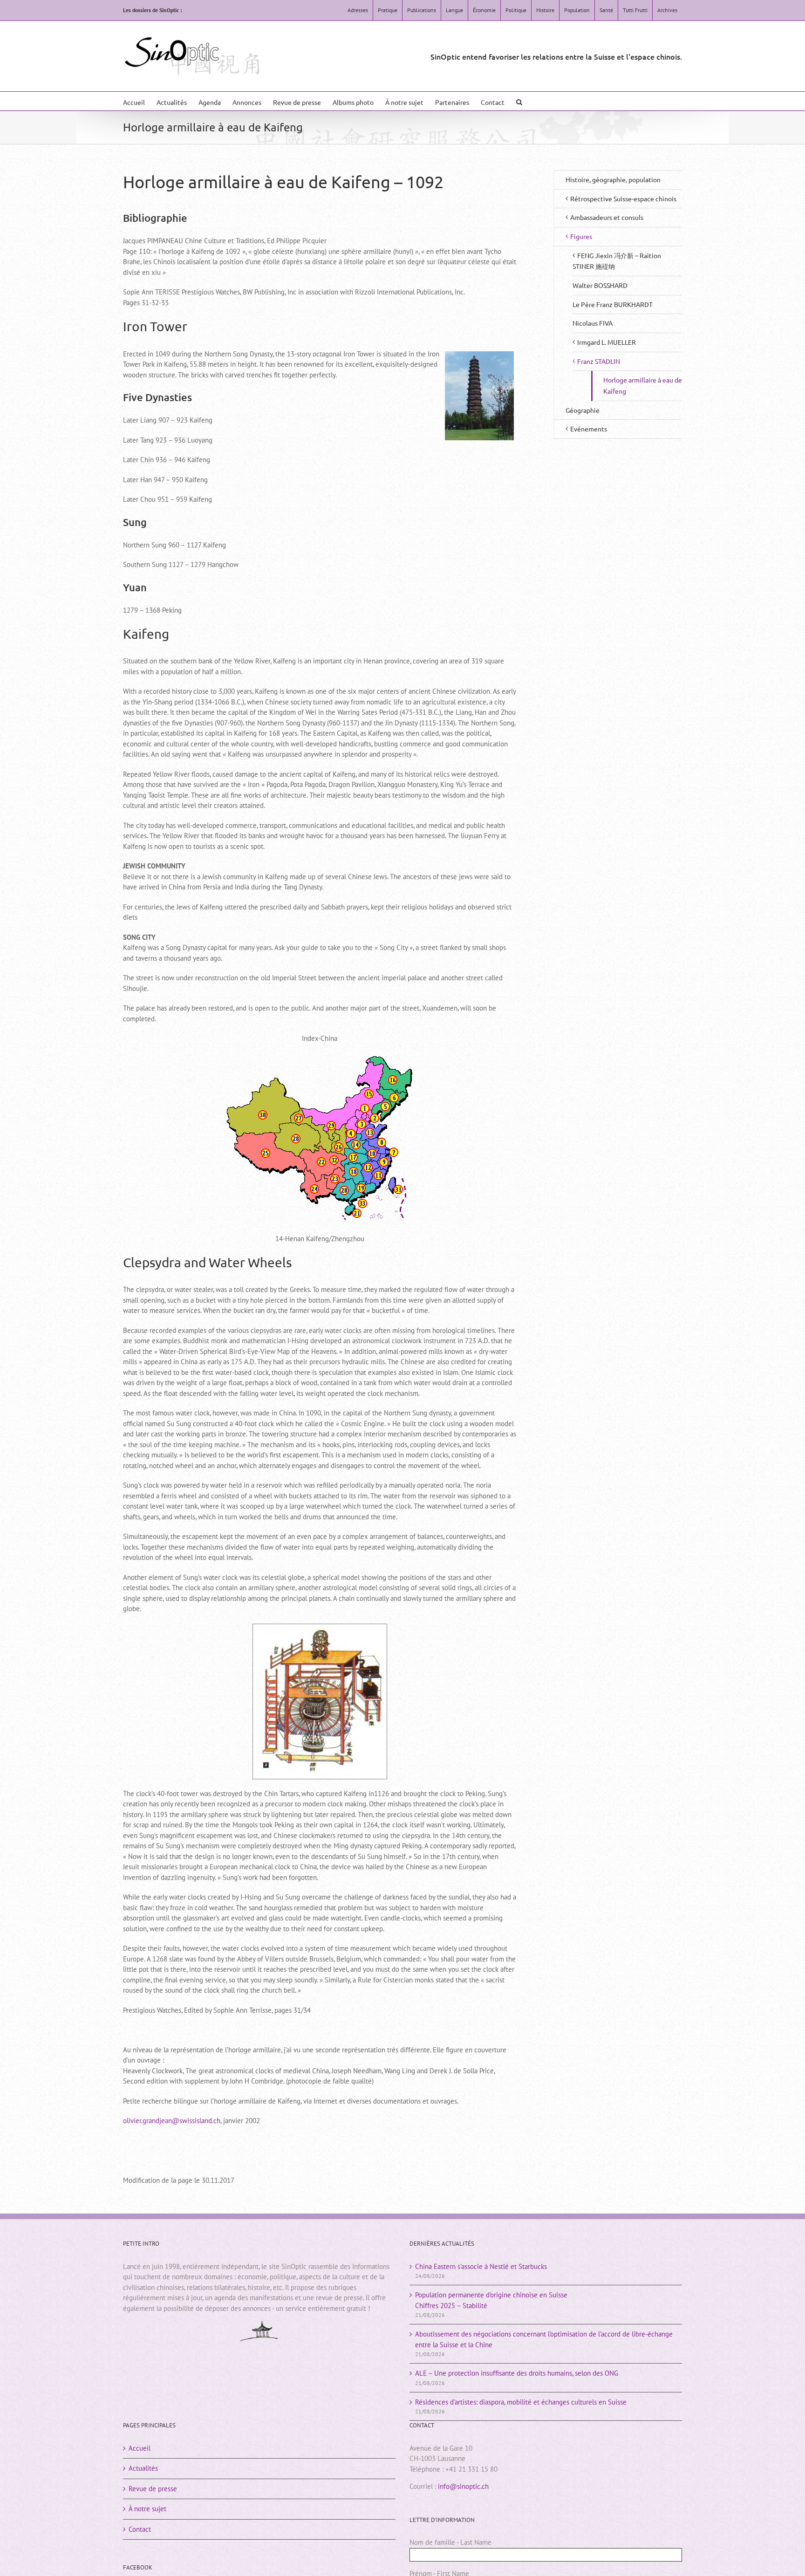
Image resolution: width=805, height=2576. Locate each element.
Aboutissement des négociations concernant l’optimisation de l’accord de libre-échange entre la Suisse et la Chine (544, 2339)
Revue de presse (153, 2489)
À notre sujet (147, 2509)
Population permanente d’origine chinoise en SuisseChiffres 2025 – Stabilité (491, 2300)
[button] (519, 101)
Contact (140, 2529)
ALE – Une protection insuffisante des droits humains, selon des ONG (517, 2373)
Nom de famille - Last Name (450, 2542)
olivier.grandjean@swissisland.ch (172, 2121)
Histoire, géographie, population (613, 179)
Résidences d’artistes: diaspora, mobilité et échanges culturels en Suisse (521, 2402)
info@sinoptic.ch (463, 2486)
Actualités (143, 2468)
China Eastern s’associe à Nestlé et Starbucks (481, 2266)
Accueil (140, 2448)
